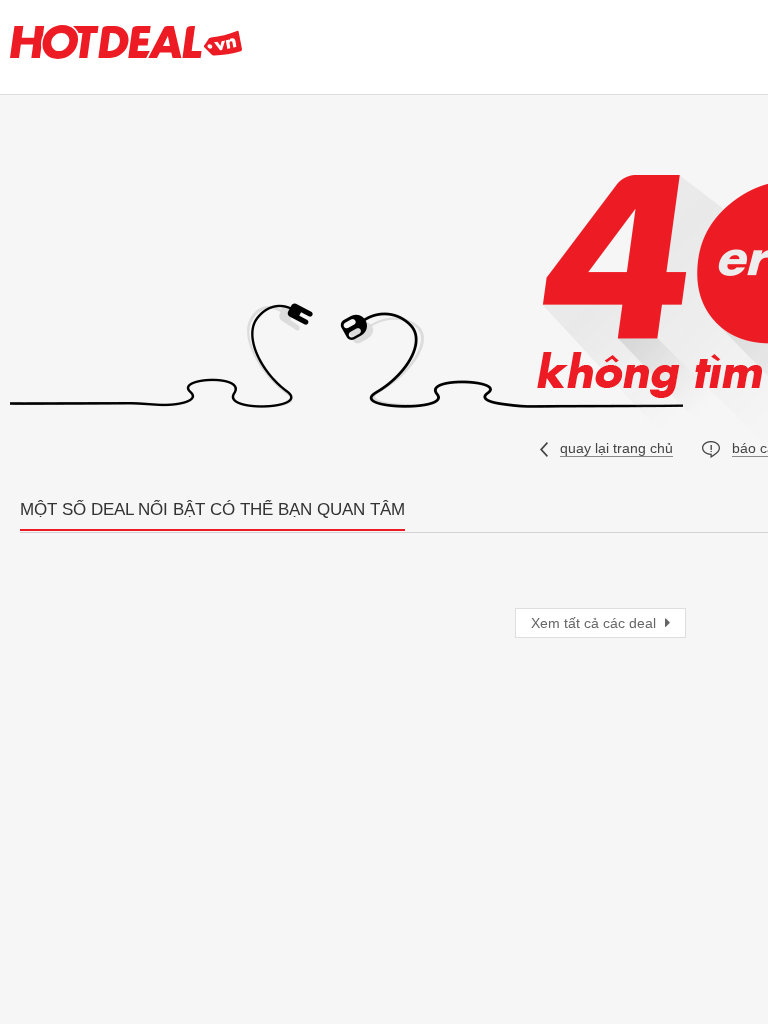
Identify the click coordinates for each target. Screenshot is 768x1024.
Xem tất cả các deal (595, 623)
